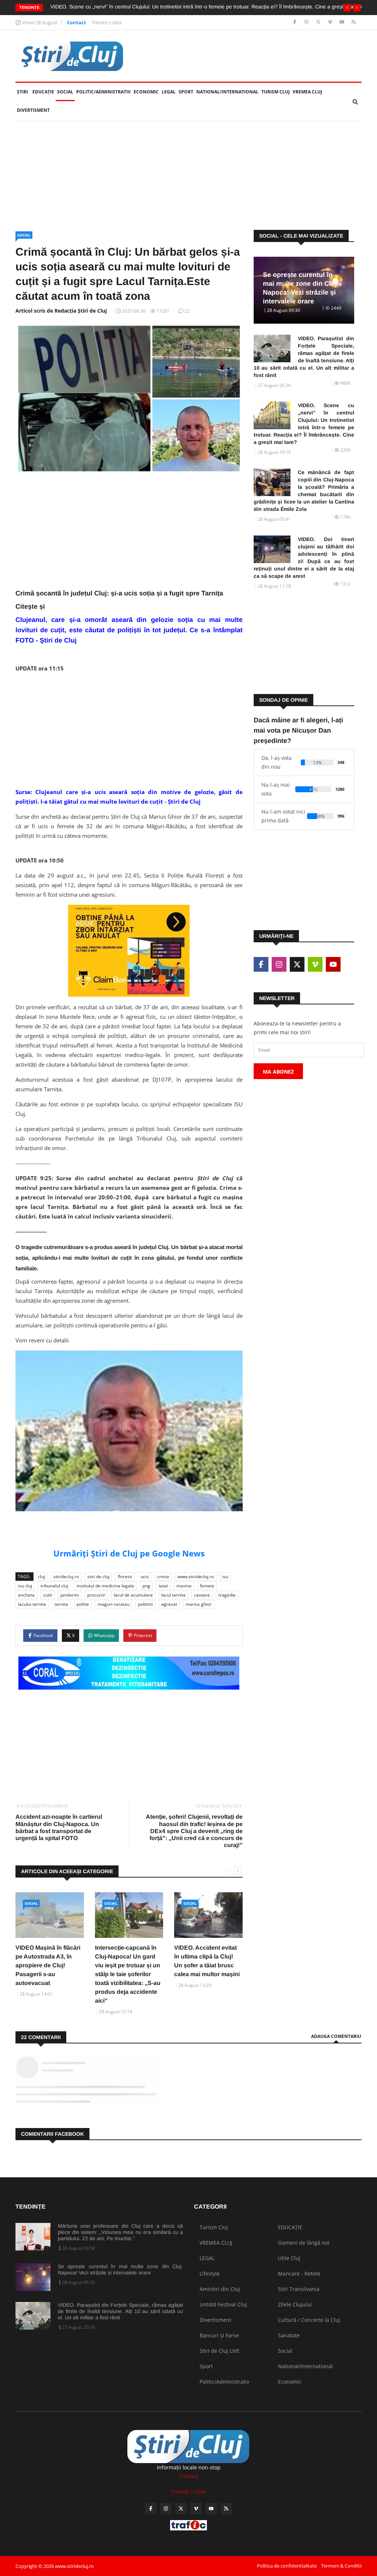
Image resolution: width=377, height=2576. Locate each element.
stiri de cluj (98, 1577)
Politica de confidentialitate (287, 2566)
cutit (47, 1595)
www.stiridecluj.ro (196, 1577)
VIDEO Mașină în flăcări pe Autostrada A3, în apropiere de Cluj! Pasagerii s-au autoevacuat (48, 1965)
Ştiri (22, 92)
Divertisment (33, 110)
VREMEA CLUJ (307, 92)
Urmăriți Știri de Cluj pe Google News (129, 1553)
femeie (207, 1586)
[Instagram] (307, 22)
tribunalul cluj (54, 1586)
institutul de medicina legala (105, 1586)
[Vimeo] (331, 22)
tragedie (227, 1595)
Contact (77, 22)
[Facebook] (295, 22)
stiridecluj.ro (66, 1577)
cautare (202, 1595)
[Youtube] (343, 22)
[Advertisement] (188, 176)
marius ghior (199, 1604)
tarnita (61, 1604)
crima (163, 1577)
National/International (227, 92)
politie (83, 1604)
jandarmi (70, 1595)
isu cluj (25, 1586)
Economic (146, 92)
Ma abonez (278, 1072)
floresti (125, 1577)
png (146, 1586)
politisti (145, 1604)
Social (65, 92)
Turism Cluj (276, 92)
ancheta (26, 1595)
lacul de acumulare (133, 1595)
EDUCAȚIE (44, 92)
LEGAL (169, 92)
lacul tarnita (173, 1595)
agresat (169, 1604)
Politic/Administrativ (103, 92)
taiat (163, 1586)
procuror (96, 1595)
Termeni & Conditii (341, 2566)
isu (225, 1577)
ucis (145, 1577)
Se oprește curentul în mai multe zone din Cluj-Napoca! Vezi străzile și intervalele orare (120, 2269)
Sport (186, 92)
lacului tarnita (32, 1604)
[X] (319, 22)
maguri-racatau (114, 1604)
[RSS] (354, 22)
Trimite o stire (107, 22)
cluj (41, 1577)
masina (184, 1586)
